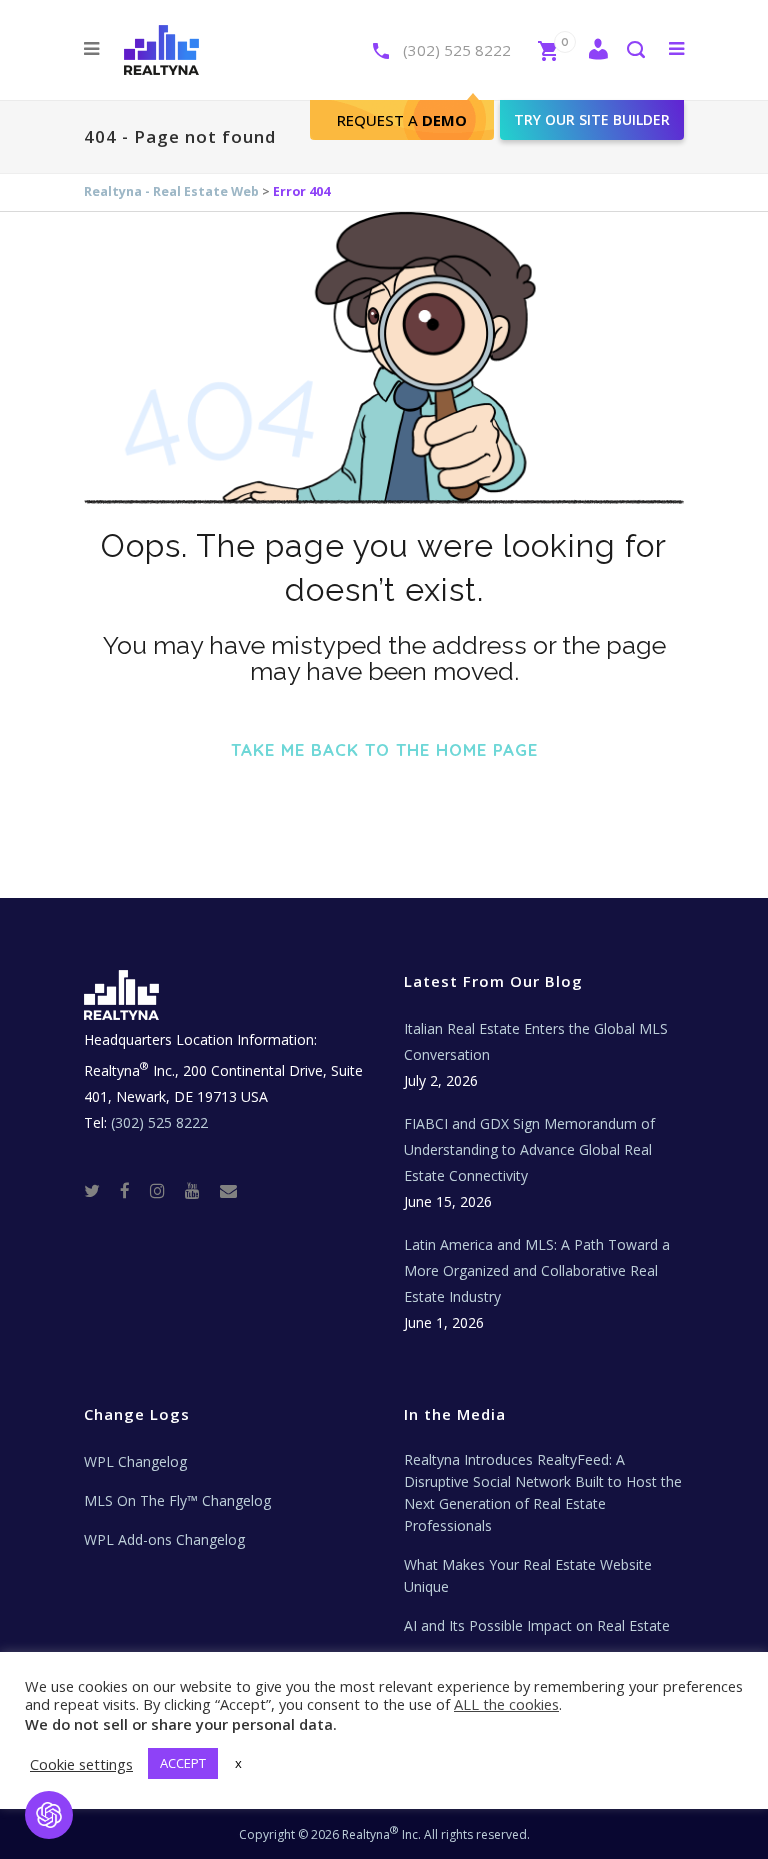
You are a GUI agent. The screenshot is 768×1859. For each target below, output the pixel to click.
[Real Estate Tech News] (228, 1189)
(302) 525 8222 (457, 50)
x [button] (238, 1763)
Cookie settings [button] (81, 1764)
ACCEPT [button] (183, 1763)
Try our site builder (592, 119)
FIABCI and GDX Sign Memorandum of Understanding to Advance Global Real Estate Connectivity (529, 1149)
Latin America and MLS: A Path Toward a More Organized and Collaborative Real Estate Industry (537, 1270)
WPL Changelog (135, 1461)
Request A (402, 120)
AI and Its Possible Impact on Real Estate (537, 1625)
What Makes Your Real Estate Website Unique (528, 1575)
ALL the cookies (506, 1704)
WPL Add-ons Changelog (164, 1539)
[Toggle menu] (672, 48)
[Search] (635, 51)
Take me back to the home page (384, 749)
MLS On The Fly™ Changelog (177, 1500)
